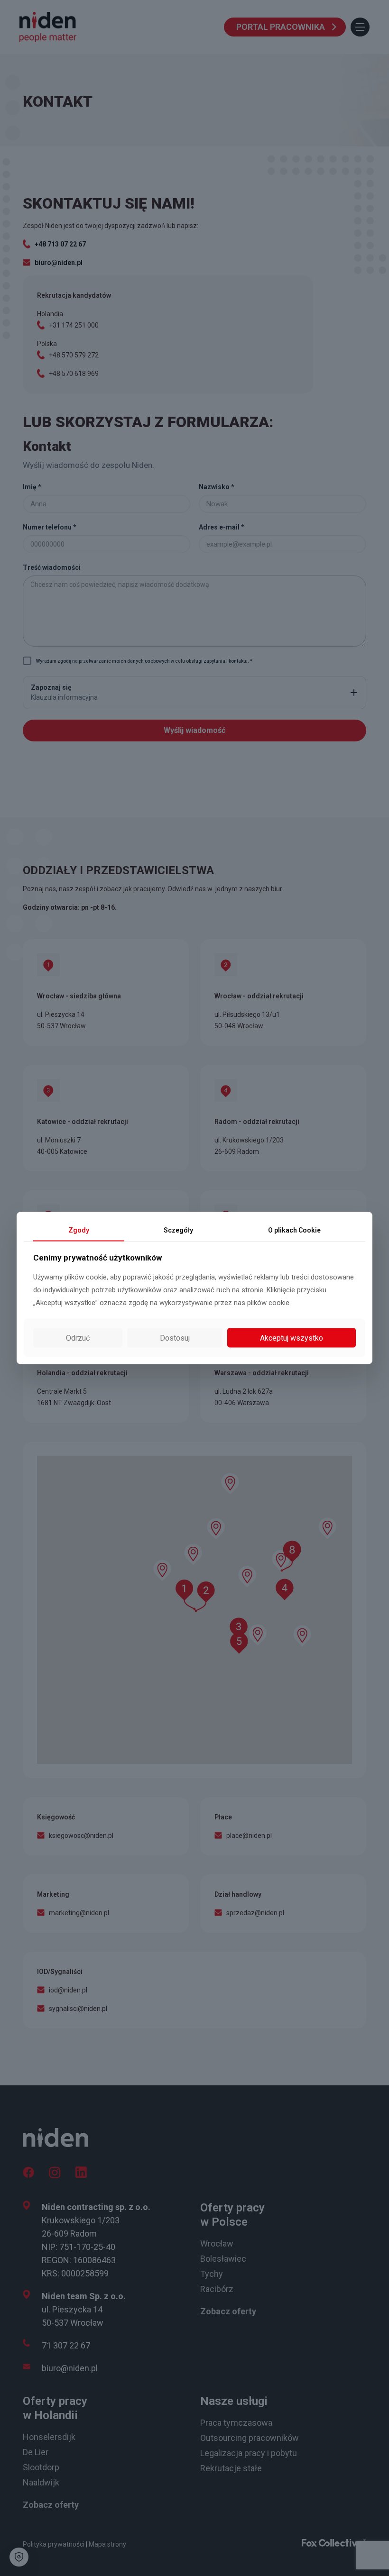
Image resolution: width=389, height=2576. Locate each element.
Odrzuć (78, 1338)
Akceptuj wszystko (292, 1338)
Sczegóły (178, 1230)
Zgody (79, 1230)
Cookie (294, 1230)
